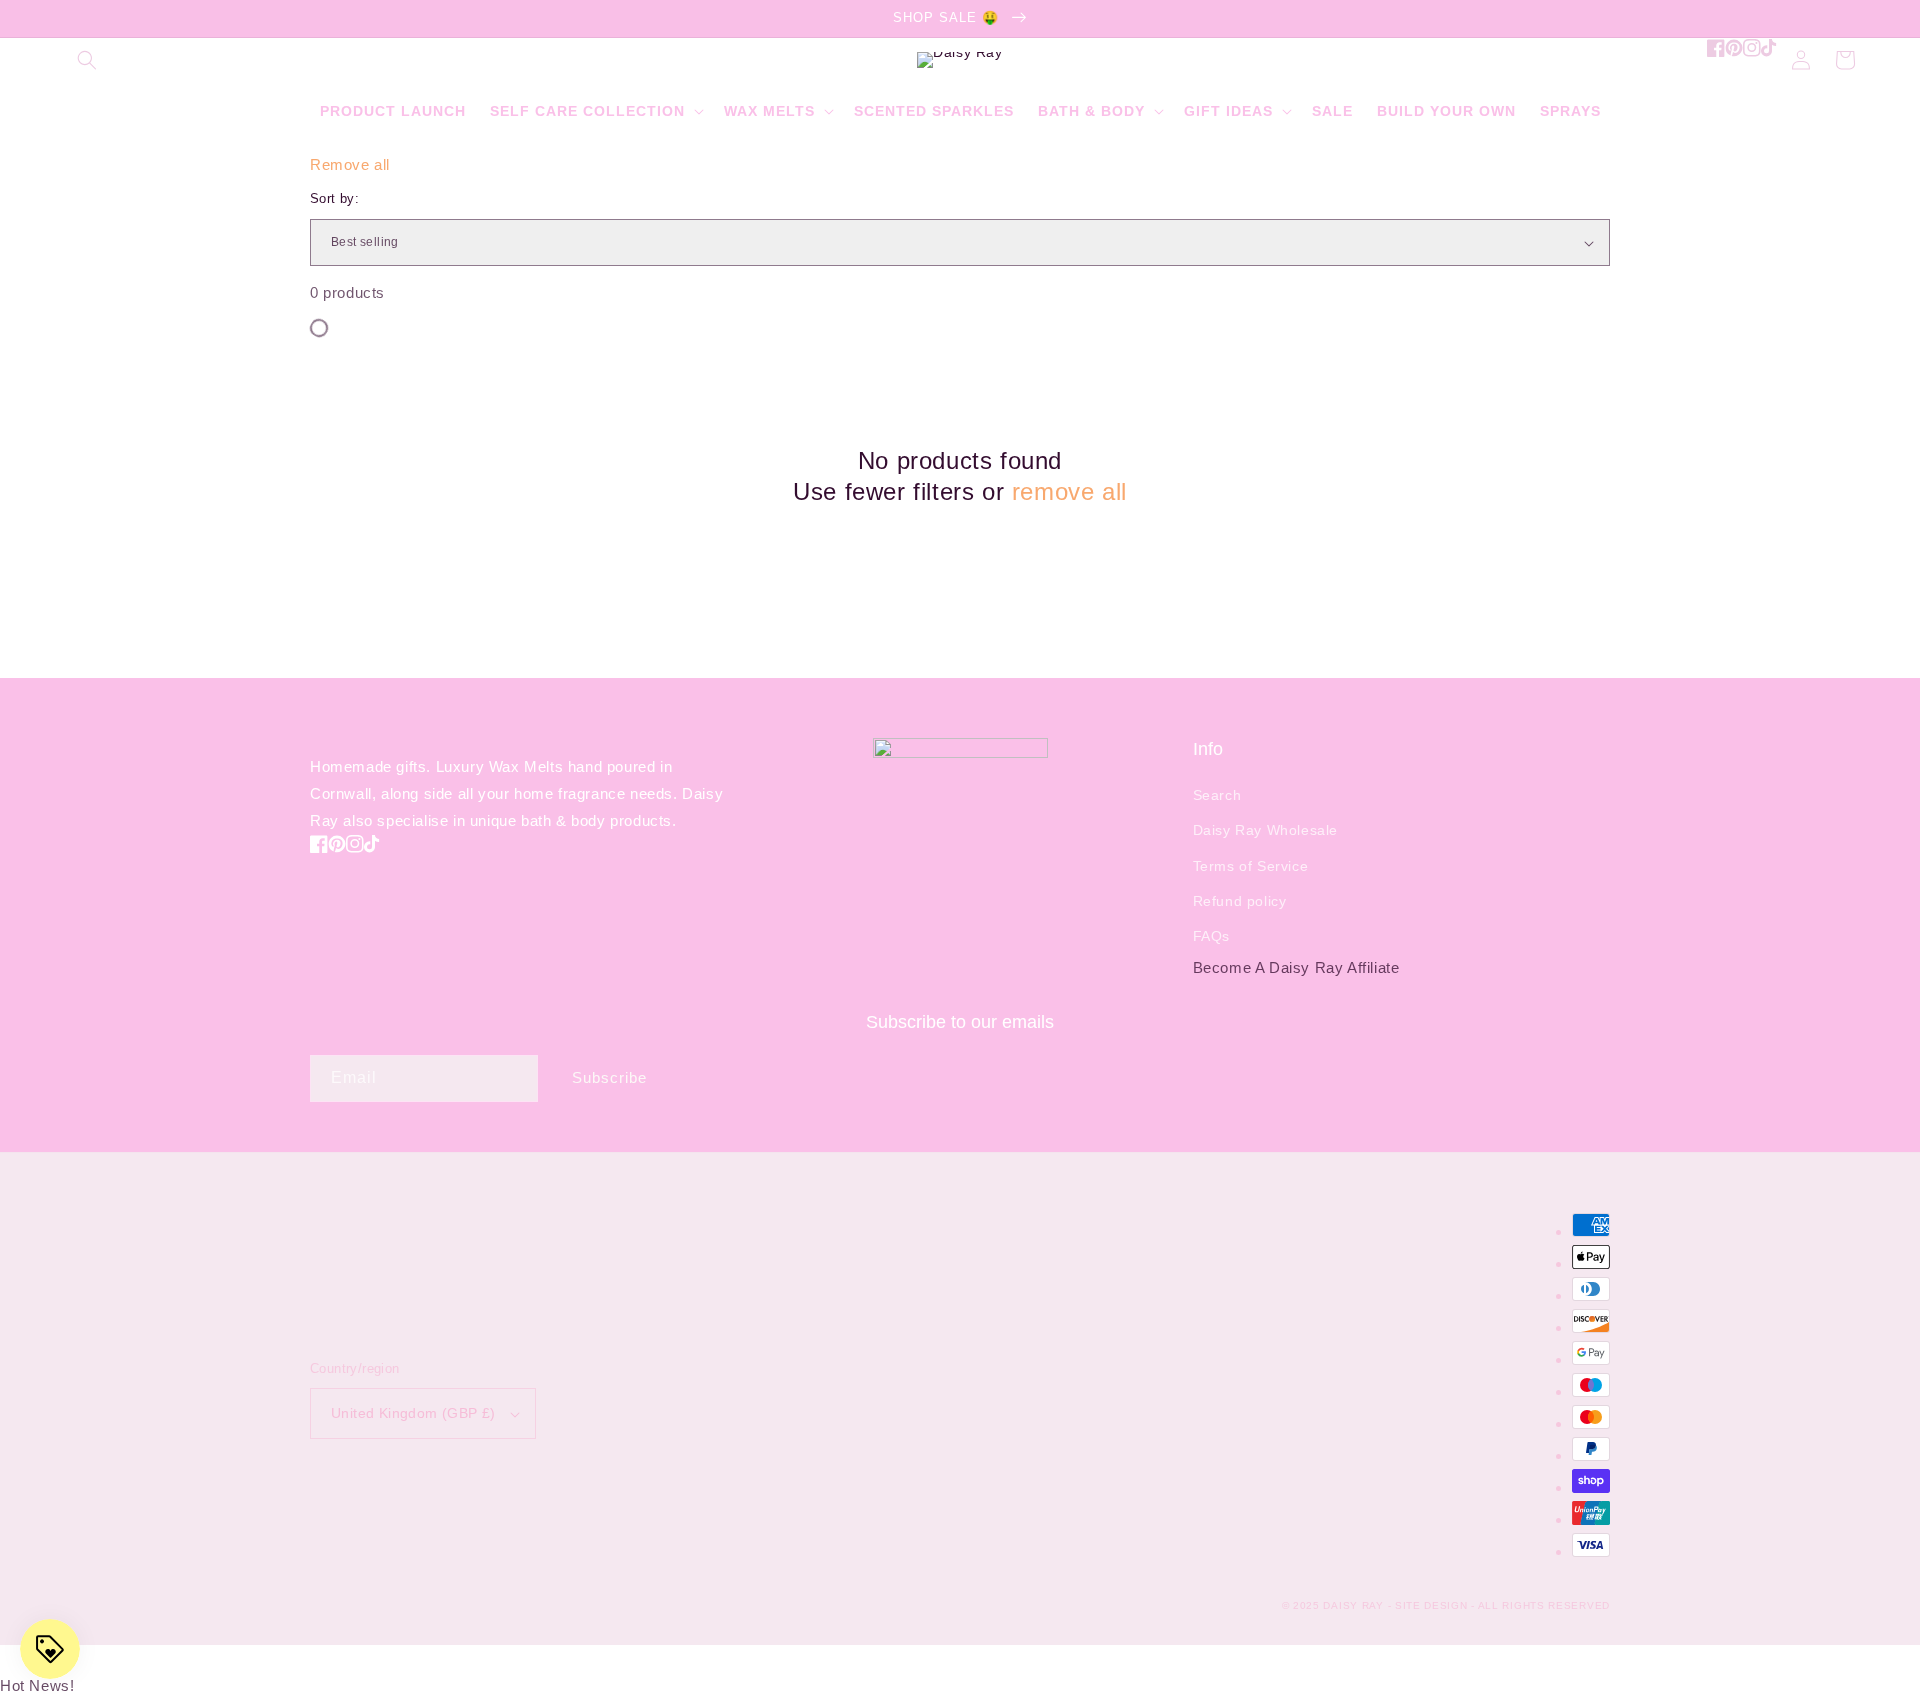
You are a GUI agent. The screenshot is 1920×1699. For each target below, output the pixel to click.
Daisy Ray (1353, 1605)
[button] (87, 60)
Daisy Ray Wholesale (1265, 830)
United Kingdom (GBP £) (413, 1413)
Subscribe (609, 1077)
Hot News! (37, 1685)
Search (1217, 795)
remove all (1069, 491)
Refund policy (1240, 901)
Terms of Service (1251, 866)
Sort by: (334, 198)
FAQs (1211, 936)
